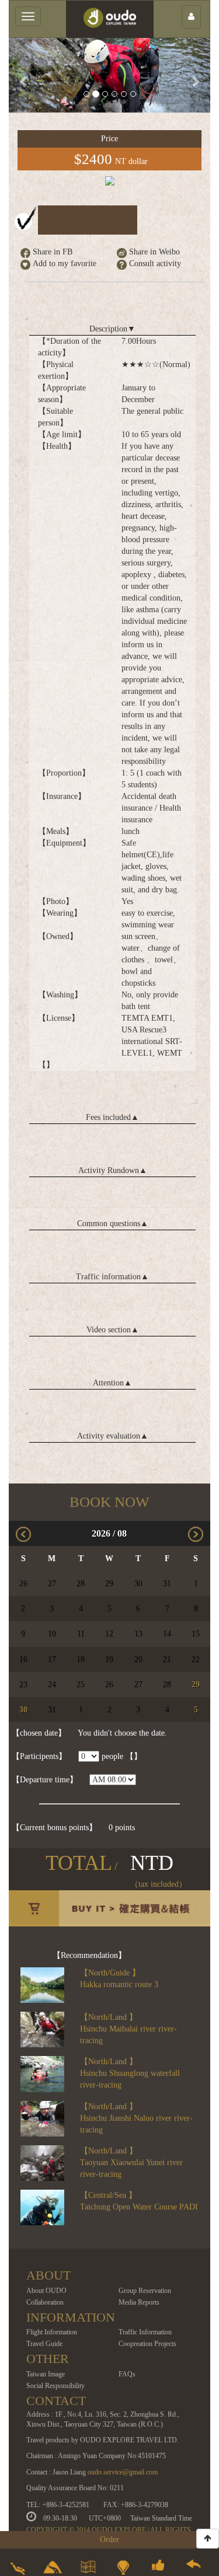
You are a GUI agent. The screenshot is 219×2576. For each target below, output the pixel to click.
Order (109, 2540)
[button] (24, 75)
